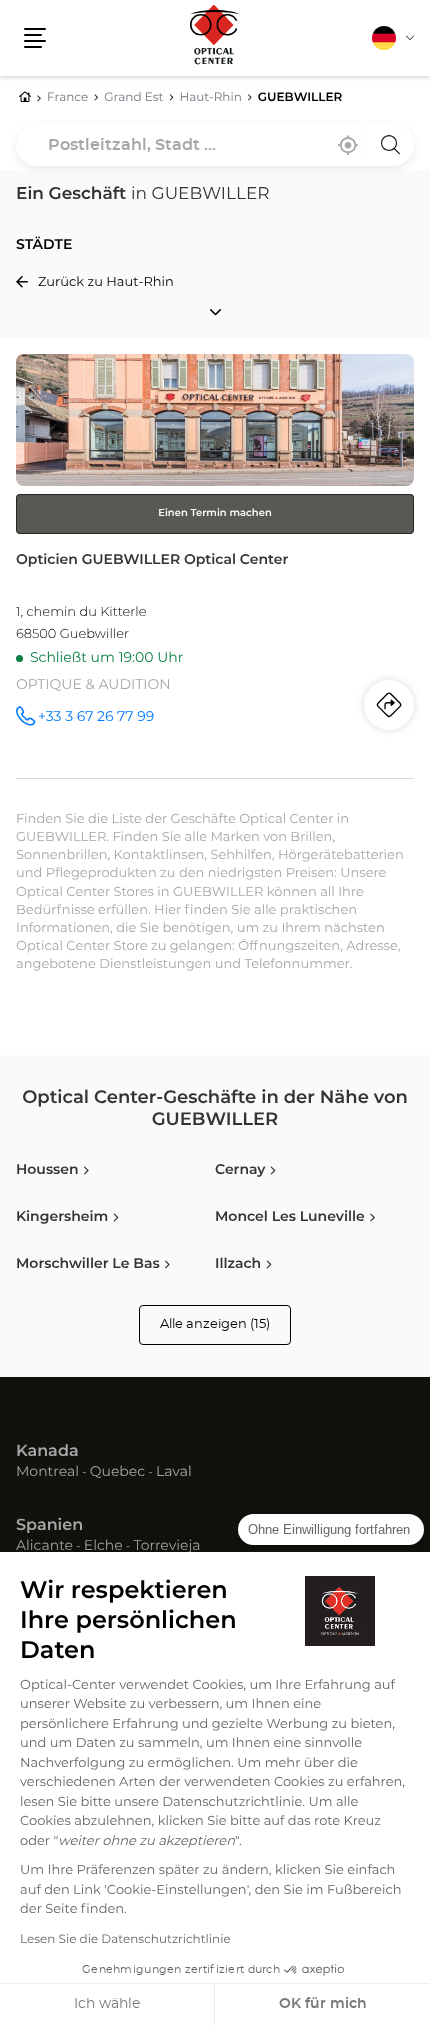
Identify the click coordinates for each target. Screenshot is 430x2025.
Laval (174, 1473)
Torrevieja (166, 1547)
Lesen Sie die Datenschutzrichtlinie (125, 1940)
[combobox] (215, 145)
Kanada (47, 1452)
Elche (103, 1547)
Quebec (117, 1473)
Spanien (49, 1526)
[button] (35, 38)
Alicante (44, 1547)
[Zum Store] (215, 566)
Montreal (47, 1473)
